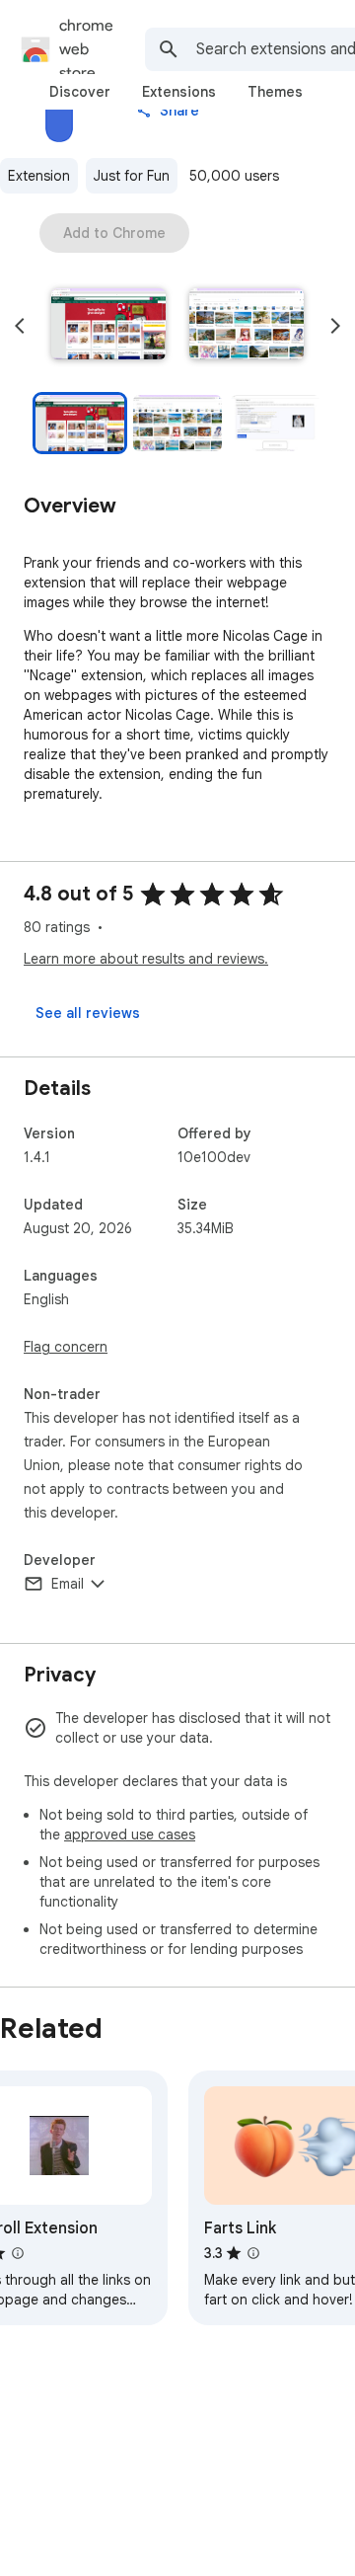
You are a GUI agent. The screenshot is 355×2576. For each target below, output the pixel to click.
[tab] (80, 92)
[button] (108, 326)
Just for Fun (132, 176)
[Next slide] (335, 326)
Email (68, 1584)
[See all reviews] (88, 1013)
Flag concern (66, 1347)
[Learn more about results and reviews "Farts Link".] (253, 2253)
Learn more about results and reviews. (146, 959)
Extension (39, 176)
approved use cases (130, 1834)
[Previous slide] (20, 326)
